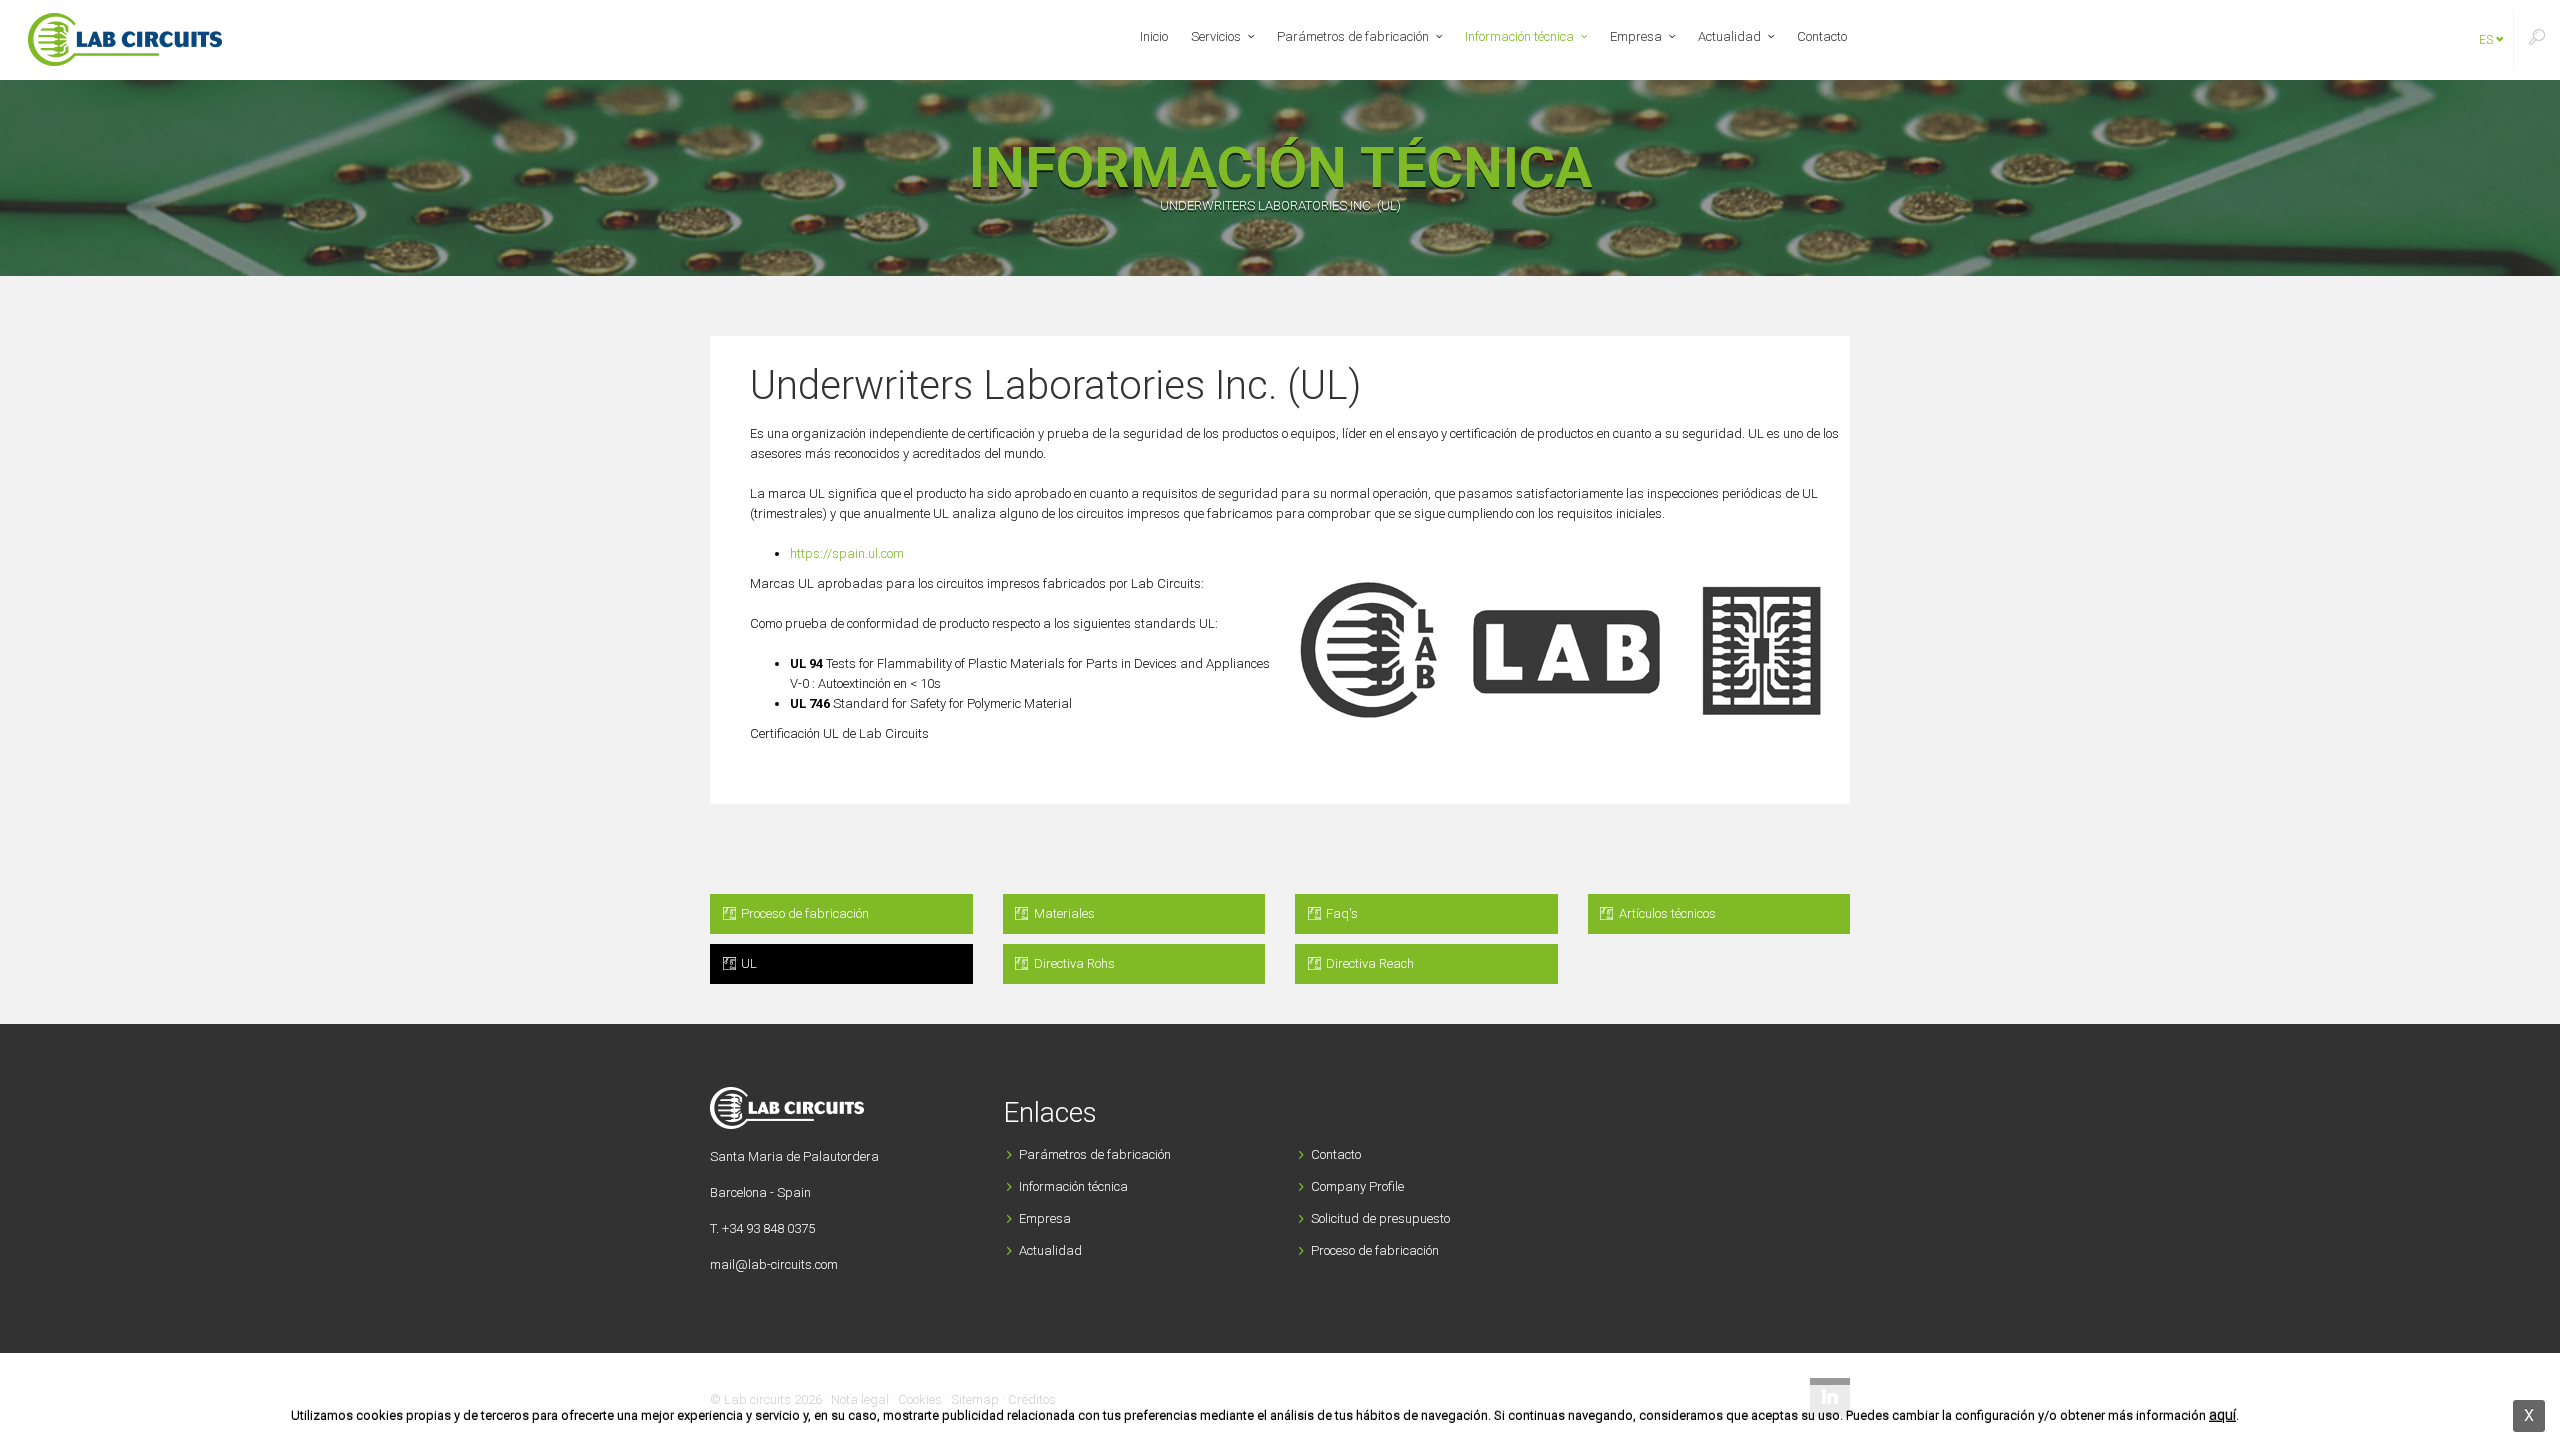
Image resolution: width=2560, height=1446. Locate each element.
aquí (2222, 1415)
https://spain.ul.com (847, 553)
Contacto (1822, 36)
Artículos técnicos (1666, 913)
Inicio (1154, 36)
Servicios (1216, 36)
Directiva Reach (1368, 963)
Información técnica (1519, 36)
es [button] (2487, 40)
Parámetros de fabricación (1353, 36)
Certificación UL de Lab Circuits (839, 733)
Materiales (1063, 913)
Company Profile (1357, 1186)
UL (747, 963)
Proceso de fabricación (803, 913)
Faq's (1340, 913)
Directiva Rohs (1073, 963)
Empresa (1636, 36)
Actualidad (1729, 36)
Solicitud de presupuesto (1380, 1218)
